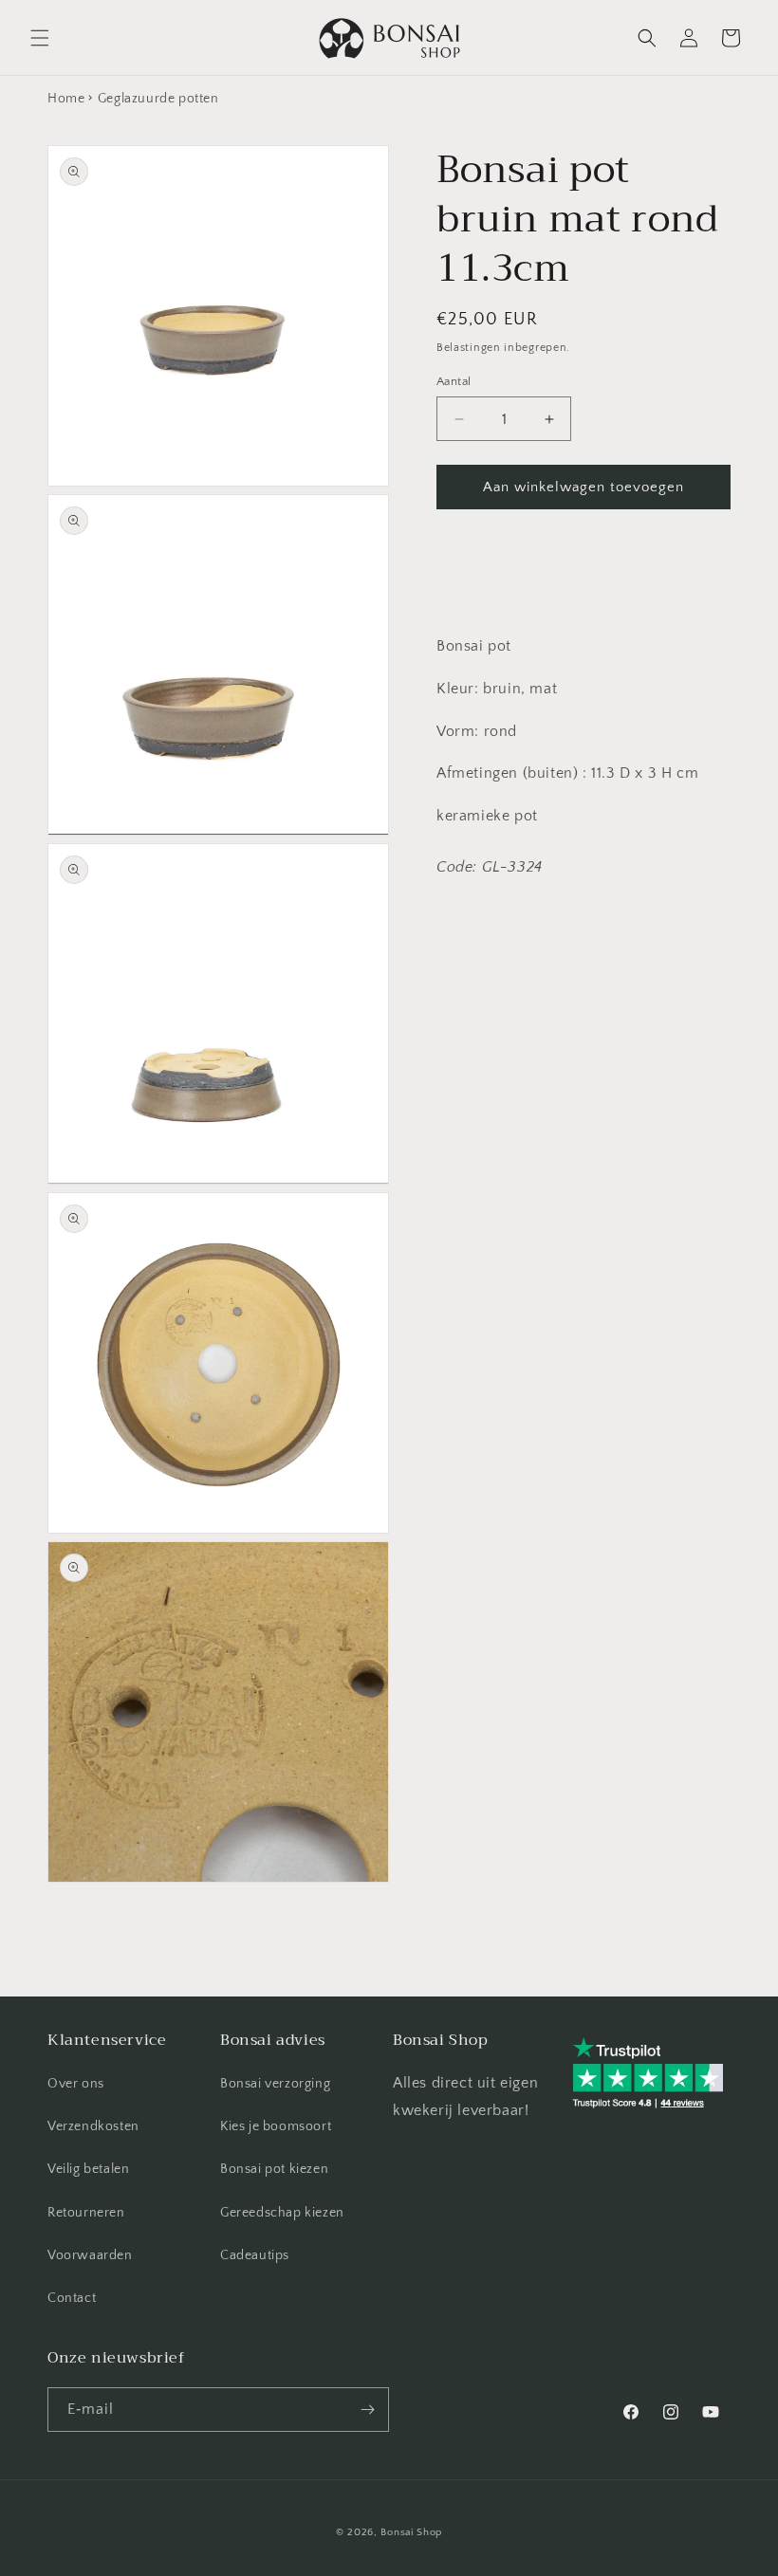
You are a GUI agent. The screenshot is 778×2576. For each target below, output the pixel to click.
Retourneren (86, 2213)
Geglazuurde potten (158, 99)
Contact (72, 2298)
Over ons (76, 2084)
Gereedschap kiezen (282, 2213)
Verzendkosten (93, 2126)
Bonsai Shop (411, 2532)
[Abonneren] (367, 2410)
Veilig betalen (88, 2169)
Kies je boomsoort (276, 2126)
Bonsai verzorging (275, 2084)
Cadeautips (255, 2255)
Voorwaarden (90, 2255)
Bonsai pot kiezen (274, 2169)
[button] (40, 38)
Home (66, 99)
